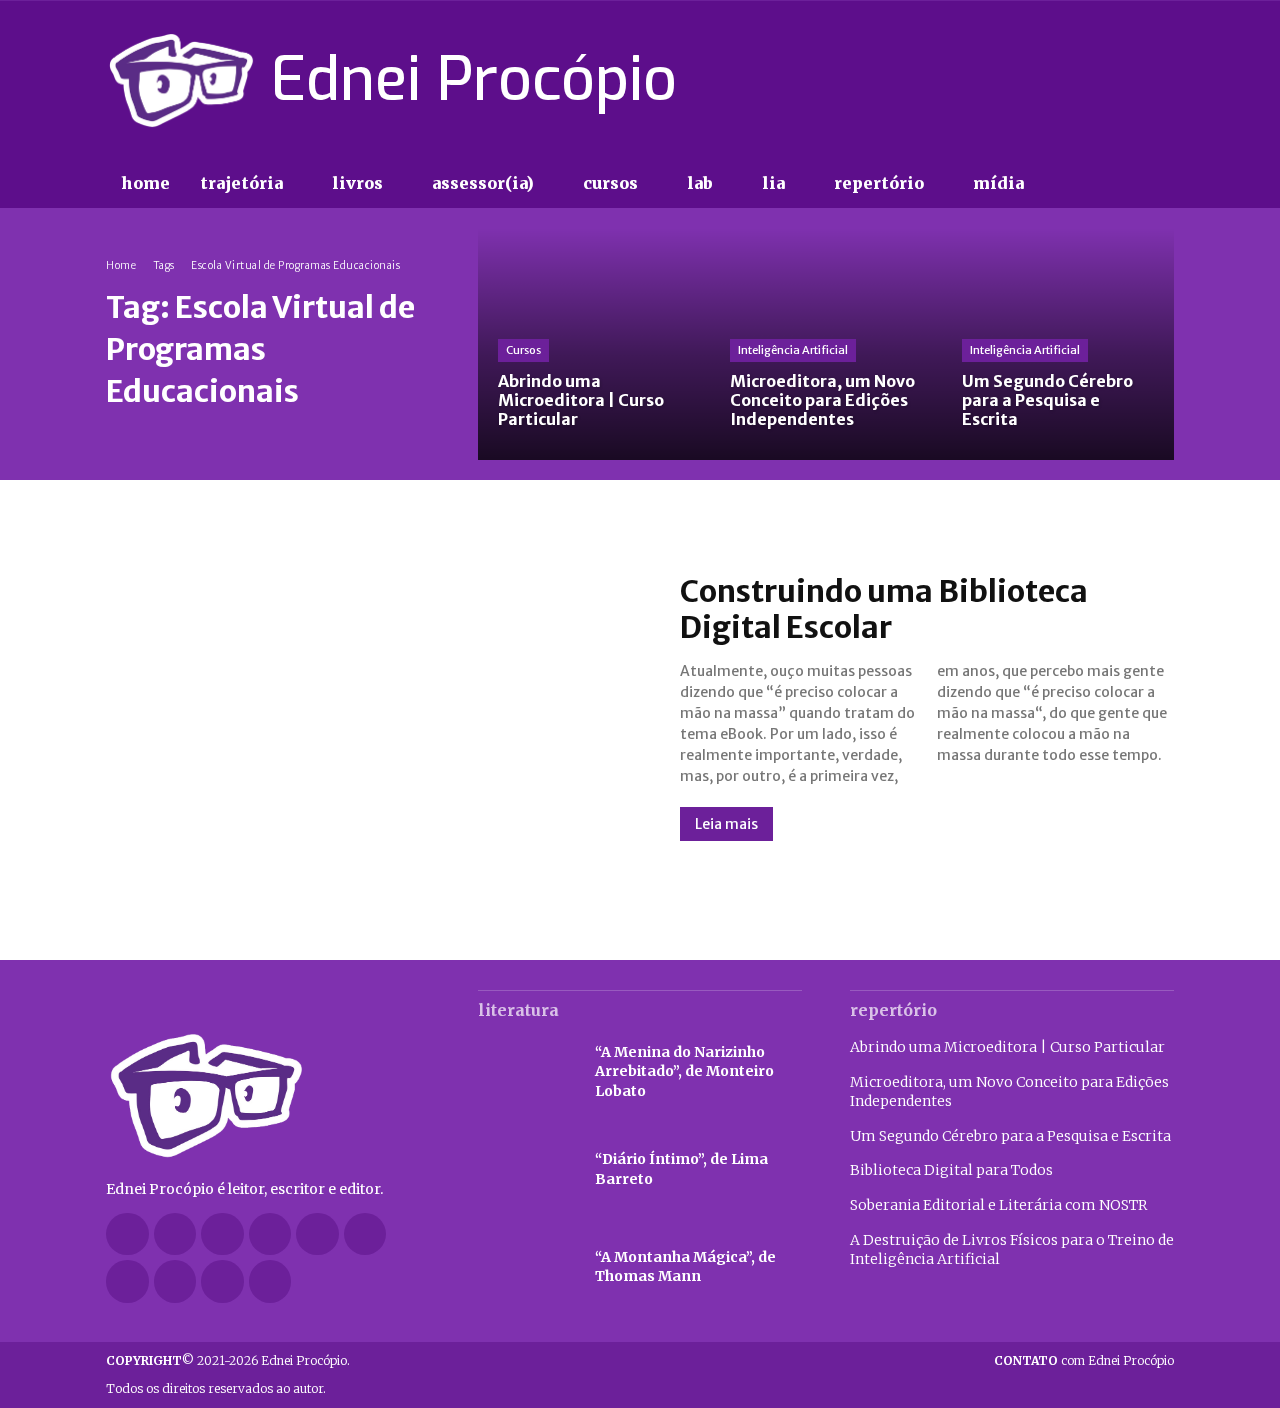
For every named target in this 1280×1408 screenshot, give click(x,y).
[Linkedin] (270, 1234)
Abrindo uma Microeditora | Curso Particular (1007, 1047)
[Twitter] (1126, 80)
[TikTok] (1091, 80)
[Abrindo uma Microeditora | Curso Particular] (594, 344)
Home (121, 265)
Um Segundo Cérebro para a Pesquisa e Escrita (1010, 1136)
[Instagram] (1055, 80)
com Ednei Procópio (1084, 1360)
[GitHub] (175, 1234)
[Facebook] (1020, 80)
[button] (1080, 184)
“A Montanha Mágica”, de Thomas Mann (685, 1267)
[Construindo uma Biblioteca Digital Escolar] (373, 707)
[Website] (175, 1281)
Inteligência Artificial (793, 350)
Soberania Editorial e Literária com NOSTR (998, 1205)
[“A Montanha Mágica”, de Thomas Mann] (526, 1268)
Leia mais (726, 824)
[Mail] (317, 1234)
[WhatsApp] (222, 1281)
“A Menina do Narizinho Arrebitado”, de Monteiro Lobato (684, 1071)
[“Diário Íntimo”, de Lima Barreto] (526, 1170)
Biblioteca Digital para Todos (951, 1170)
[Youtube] (1162, 80)
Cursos (523, 350)
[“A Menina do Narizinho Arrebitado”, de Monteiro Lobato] (526, 1072)
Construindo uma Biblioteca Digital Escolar (884, 609)
